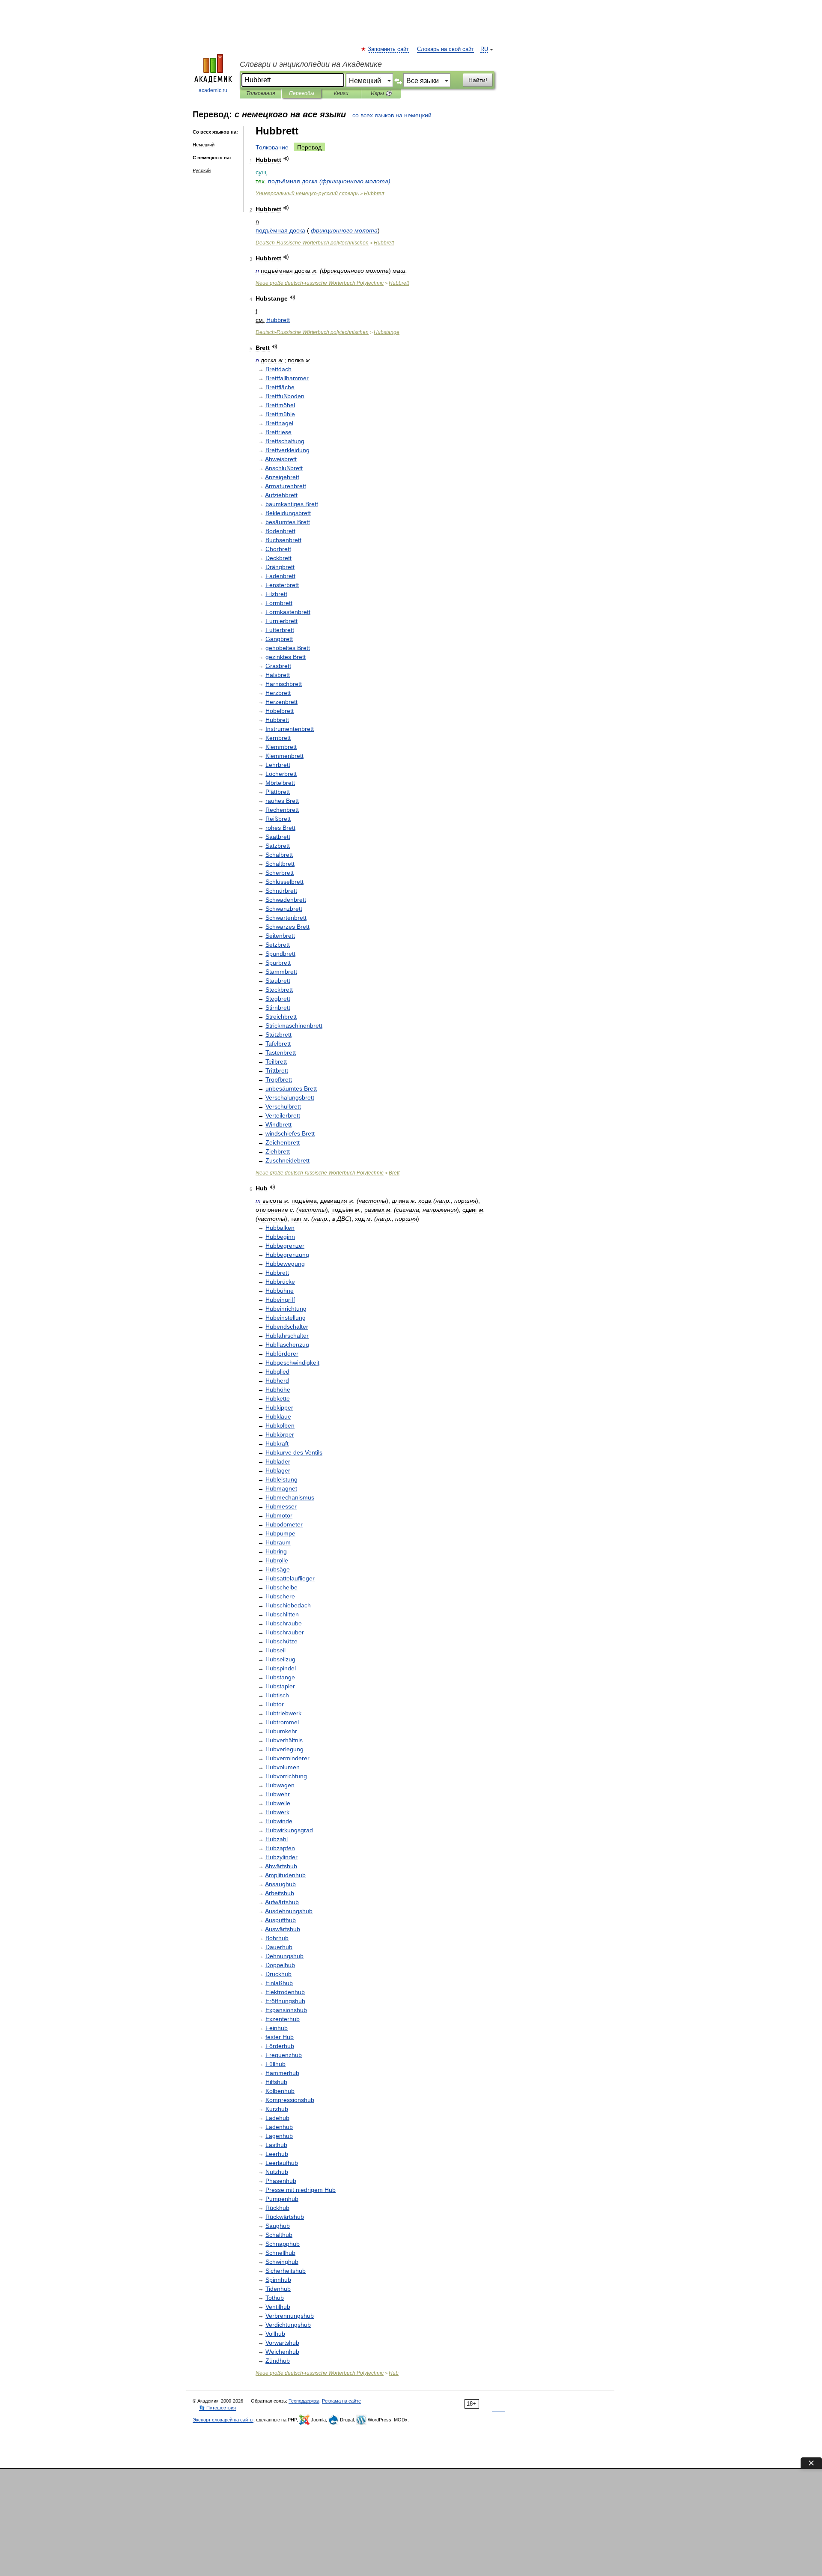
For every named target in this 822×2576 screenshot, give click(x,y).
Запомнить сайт (389, 49)
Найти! (478, 80)
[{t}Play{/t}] (286, 159)
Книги (341, 93)
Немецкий (204, 145)
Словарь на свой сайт (445, 49)
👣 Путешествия (217, 2408)
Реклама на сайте (341, 2401)
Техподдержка (304, 2401)
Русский (202, 170)
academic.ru (213, 90)
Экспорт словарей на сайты (223, 2420)
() (355, 181)
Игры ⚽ (381, 93)
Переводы (302, 93)
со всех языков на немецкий (392, 115)
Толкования (261, 93)
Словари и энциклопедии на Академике (311, 64)
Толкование (272, 147)
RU (484, 49)
